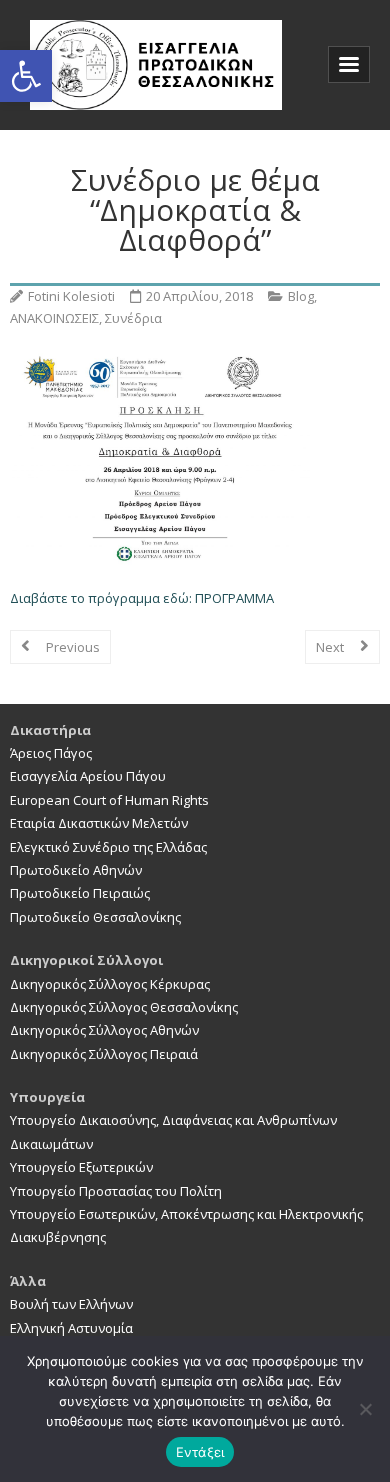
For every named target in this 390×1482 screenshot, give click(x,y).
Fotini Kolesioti (71, 296)
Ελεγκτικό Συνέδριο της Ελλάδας (108, 847)
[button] (26, 76)
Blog (301, 296)
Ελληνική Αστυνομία (71, 1328)
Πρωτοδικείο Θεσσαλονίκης (95, 917)
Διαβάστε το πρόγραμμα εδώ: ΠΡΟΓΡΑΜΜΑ (142, 598)
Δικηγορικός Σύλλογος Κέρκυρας (110, 984)
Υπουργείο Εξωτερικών (81, 1167)
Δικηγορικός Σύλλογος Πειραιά (104, 1054)
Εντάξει (200, 1452)
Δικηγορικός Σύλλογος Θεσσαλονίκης (124, 1007)
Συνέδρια (133, 318)
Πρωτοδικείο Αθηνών (76, 870)
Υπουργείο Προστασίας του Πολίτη (116, 1191)
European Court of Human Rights (109, 800)
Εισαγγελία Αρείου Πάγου (88, 776)
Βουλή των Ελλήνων (71, 1304)
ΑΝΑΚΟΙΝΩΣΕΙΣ (54, 318)
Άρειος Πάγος (51, 753)
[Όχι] (365, 1409)
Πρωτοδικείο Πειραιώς (80, 893)
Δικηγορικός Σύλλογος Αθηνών (104, 1030)
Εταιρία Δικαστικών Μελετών (99, 823)
